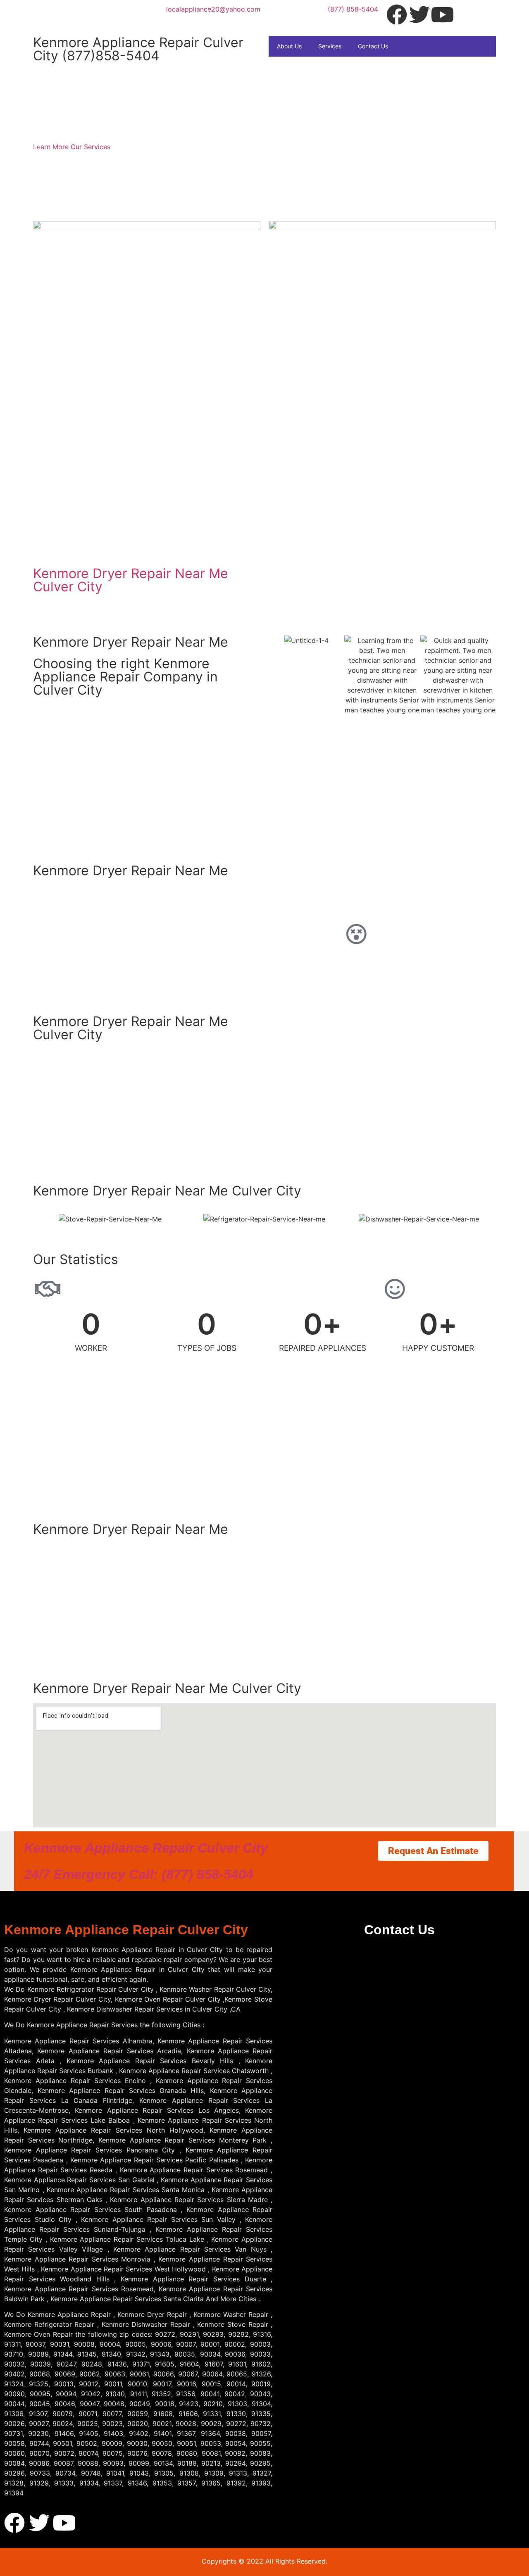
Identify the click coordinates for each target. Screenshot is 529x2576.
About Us (289, 46)
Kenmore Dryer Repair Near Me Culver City (131, 580)
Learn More (52, 147)
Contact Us (373, 46)
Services (330, 46)
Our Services (91, 147)
